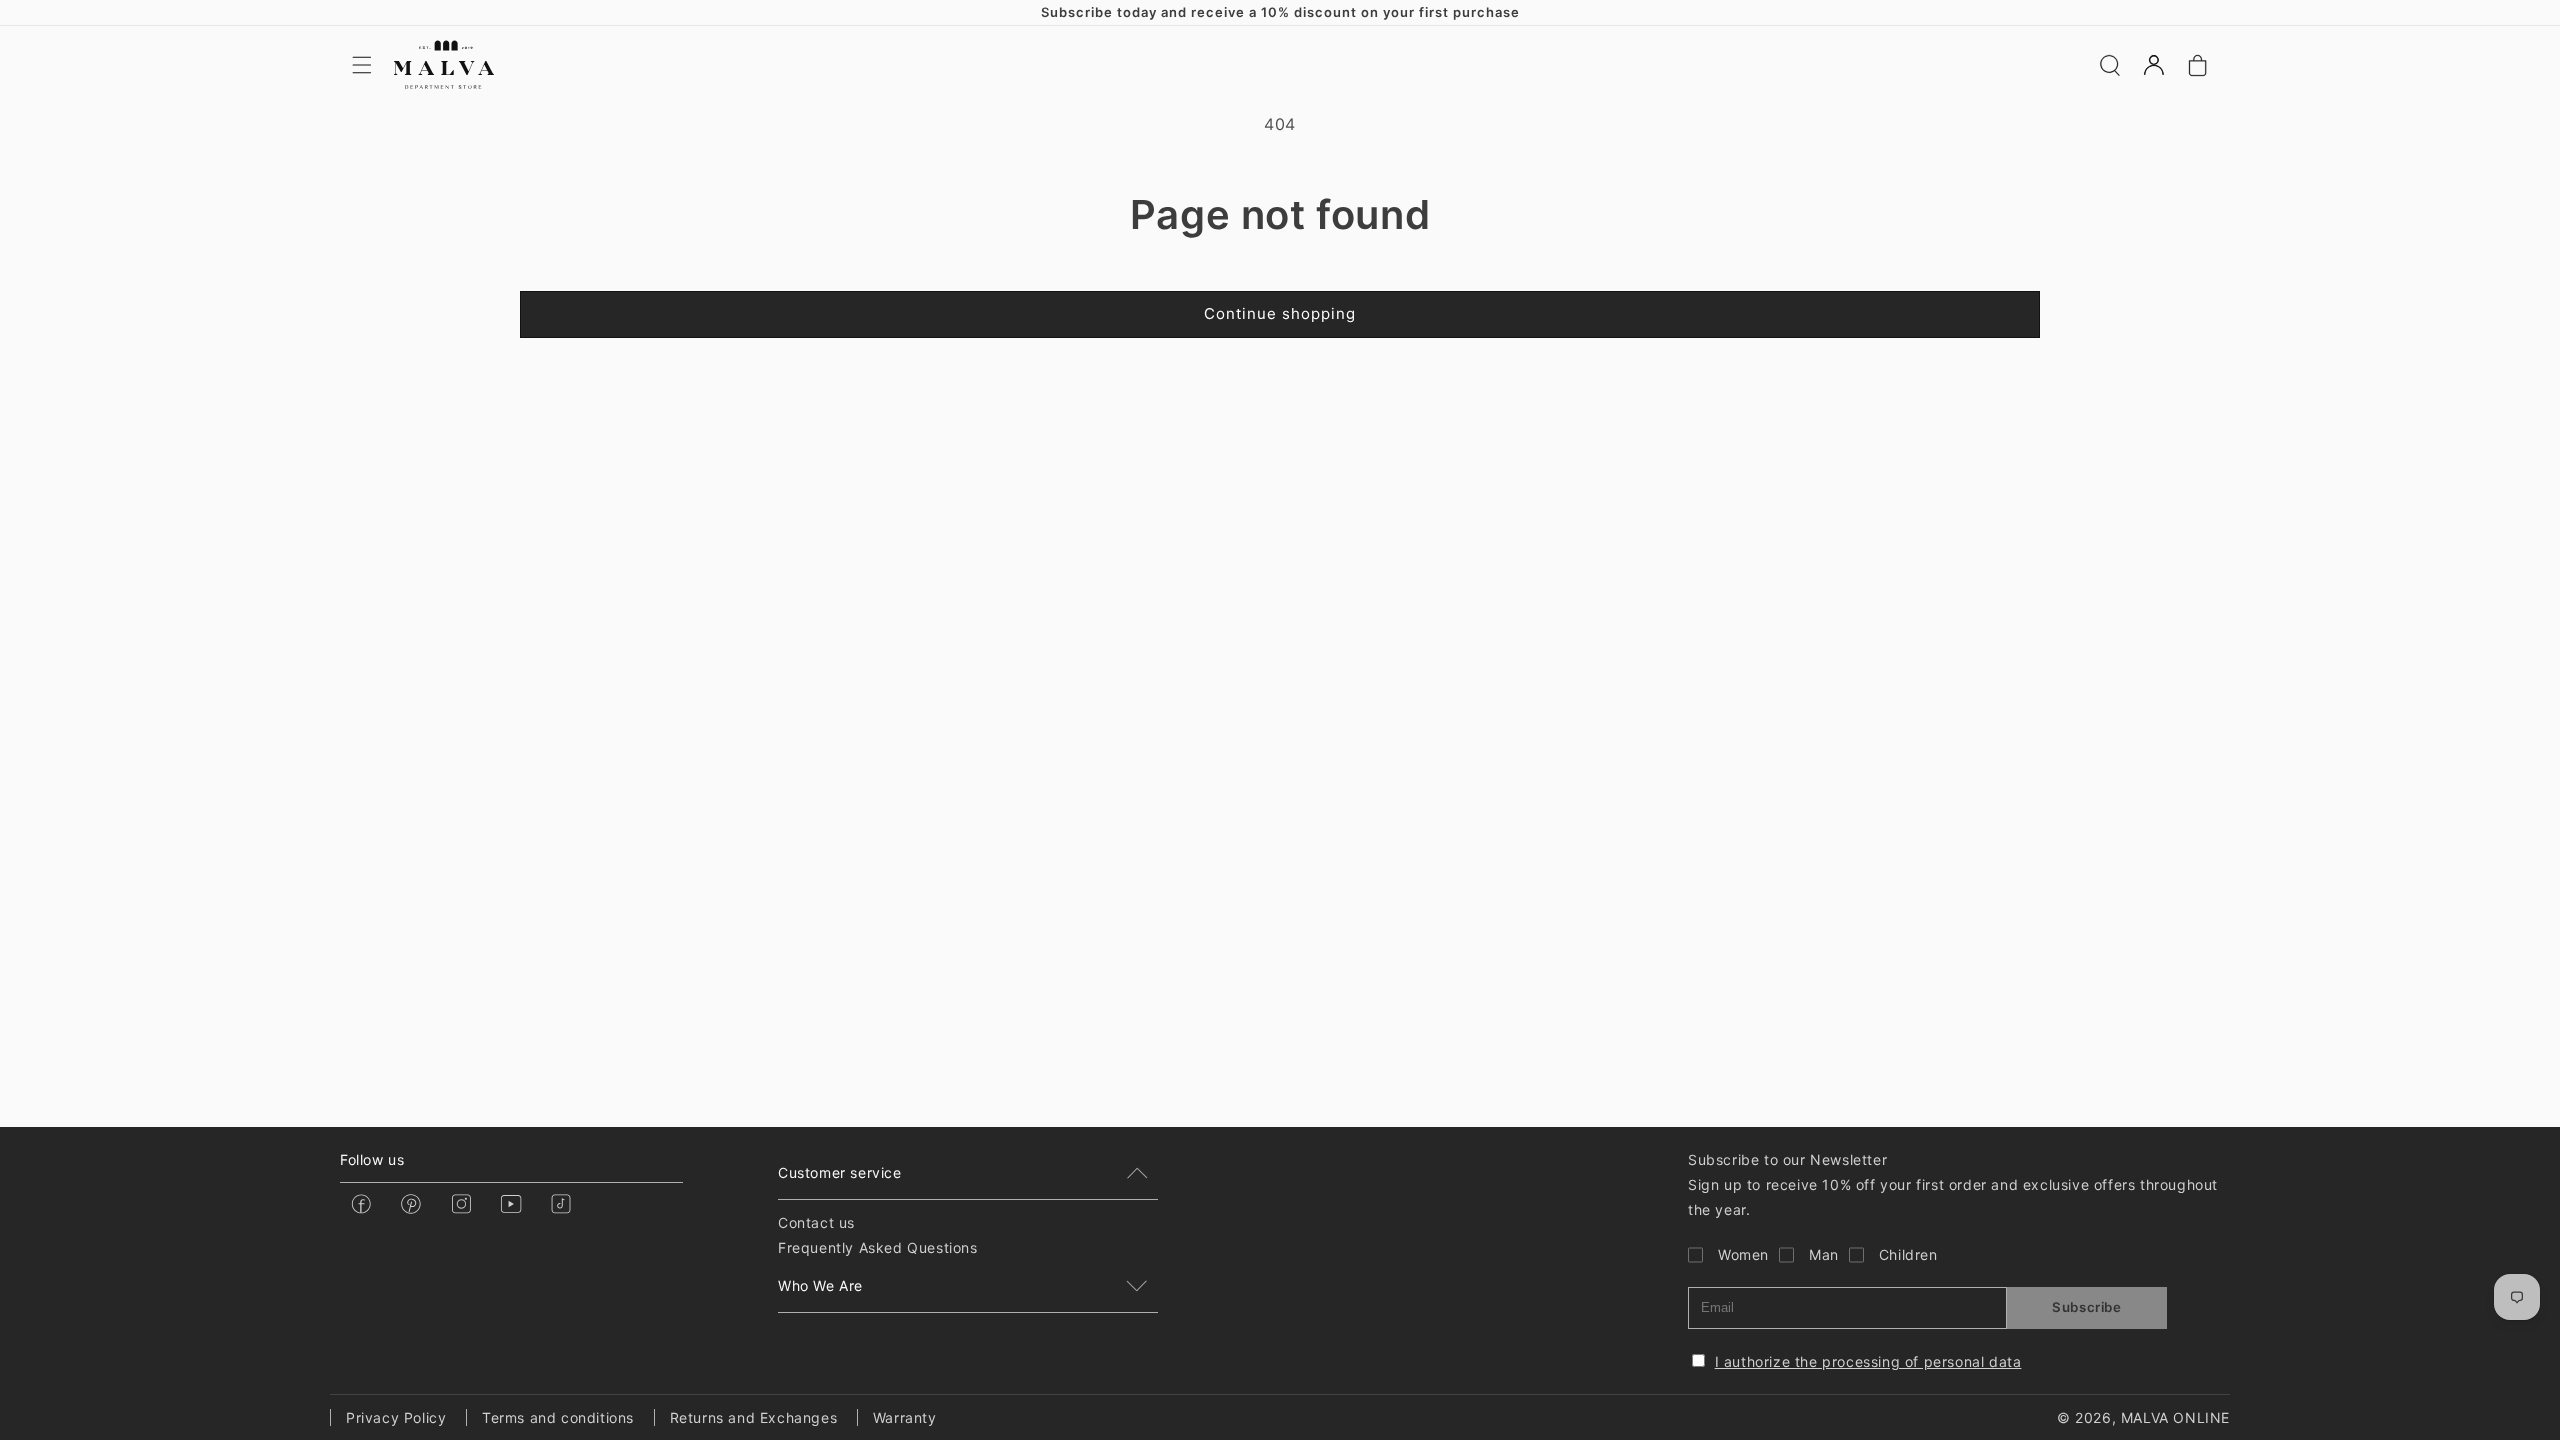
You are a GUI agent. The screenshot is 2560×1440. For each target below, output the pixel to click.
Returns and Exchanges (754, 1417)
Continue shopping (1280, 313)
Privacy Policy (396, 1417)
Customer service (840, 1172)
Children (1908, 1254)
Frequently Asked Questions (878, 1247)
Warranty (905, 1417)
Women (1743, 1254)
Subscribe (2086, 1307)
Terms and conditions (558, 1417)
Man (1824, 1254)
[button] (362, 65)
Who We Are (820, 1285)
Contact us (816, 1222)
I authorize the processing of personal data (1868, 1361)
